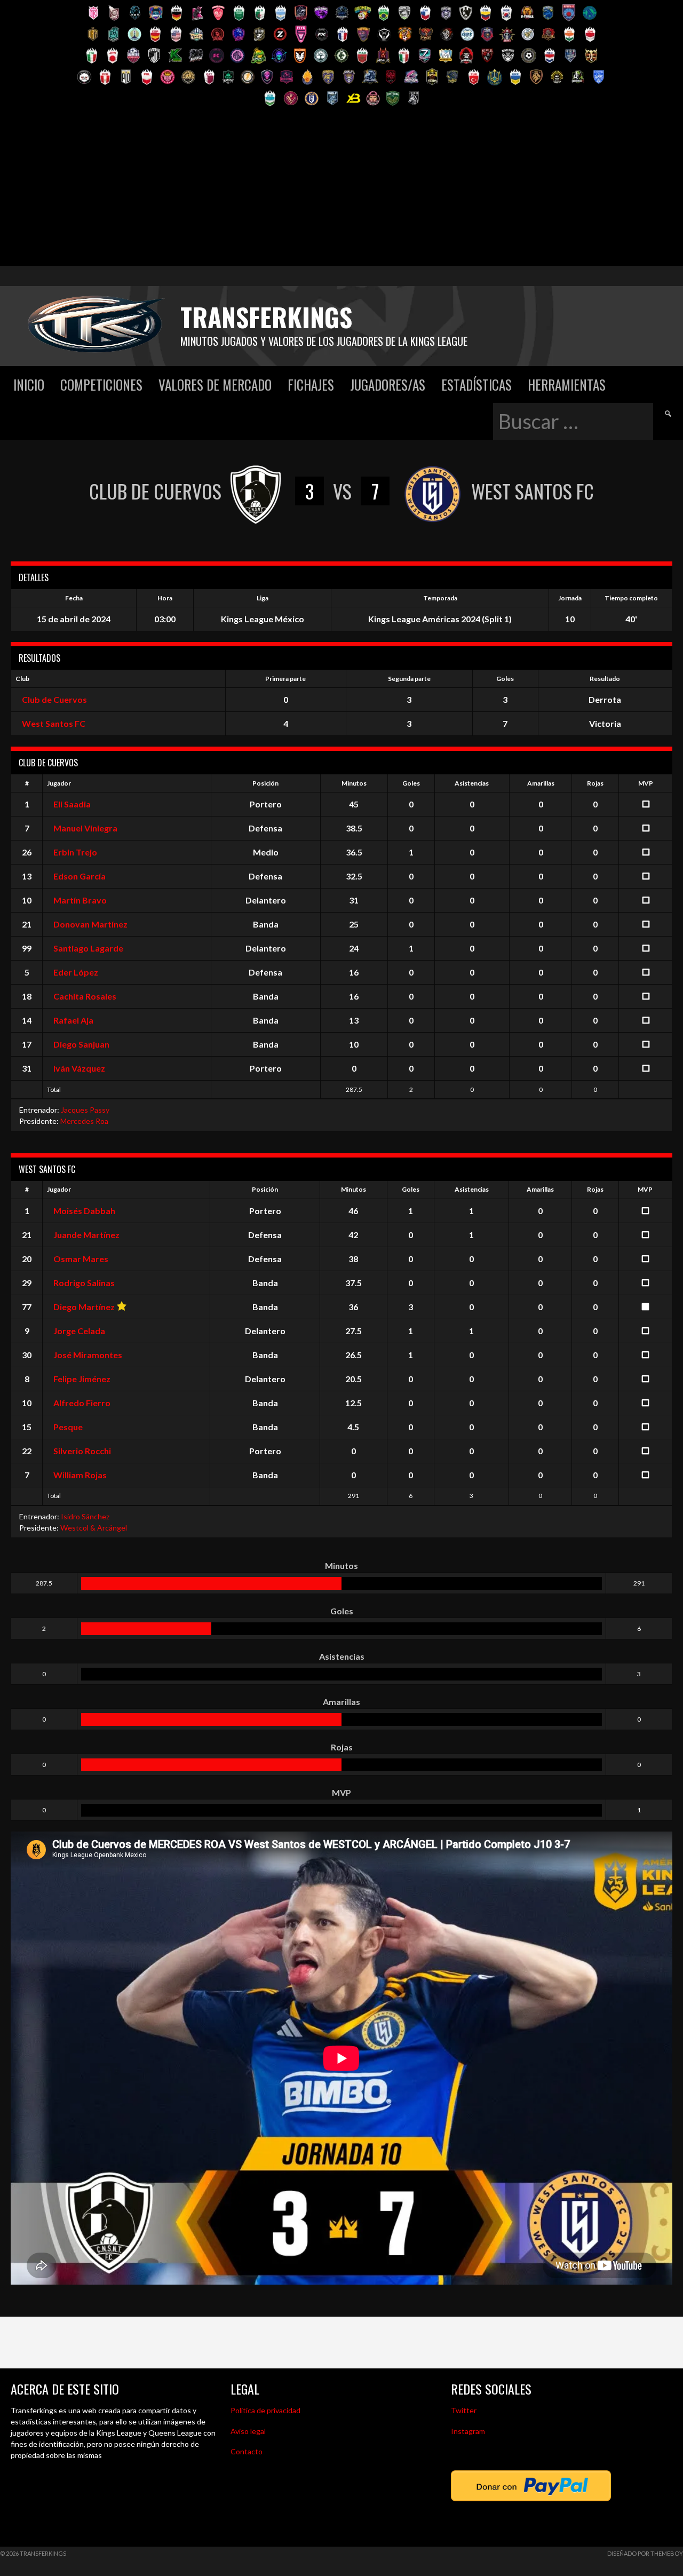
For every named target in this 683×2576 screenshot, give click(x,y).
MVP (646, 783)
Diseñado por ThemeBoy (645, 2553)
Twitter (464, 2410)
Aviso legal (248, 2431)
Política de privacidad (265, 2410)
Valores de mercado (215, 385)
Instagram (468, 2431)
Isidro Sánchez (85, 1516)
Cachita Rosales (85, 996)
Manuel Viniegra (85, 828)
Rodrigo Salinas (84, 1283)
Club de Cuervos (54, 699)
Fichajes (311, 385)
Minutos (354, 783)
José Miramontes (88, 1355)
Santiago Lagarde (88, 948)
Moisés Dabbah (84, 1211)
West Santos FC (54, 723)
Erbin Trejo (75, 852)
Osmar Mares (81, 1259)
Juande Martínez (86, 1235)
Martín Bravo (80, 900)
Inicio (29, 385)
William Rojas (80, 1475)
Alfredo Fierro (82, 1403)
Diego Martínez (84, 1307)
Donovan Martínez (90, 924)
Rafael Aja (73, 1020)
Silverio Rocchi (82, 1451)
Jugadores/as (388, 385)
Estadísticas (476, 385)
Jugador (59, 783)
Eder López (76, 972)
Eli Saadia (72, 804)
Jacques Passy (85, 1110)
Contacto (247, 2451)
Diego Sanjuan (81, 1044)
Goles (411, 783)
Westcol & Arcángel (94, 1528)
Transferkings (266, 317)
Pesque (68, 1427)
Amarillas (541, 783)
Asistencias (472, 783)
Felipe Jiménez (82, 1379)
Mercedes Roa (84, 1121)
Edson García (80, 876)
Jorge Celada (79, 1331)
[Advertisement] (341, 191)
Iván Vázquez (79, 1068)
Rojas (595, 783)
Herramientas (567, 385)
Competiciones (101, 385)
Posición (265, 783)
